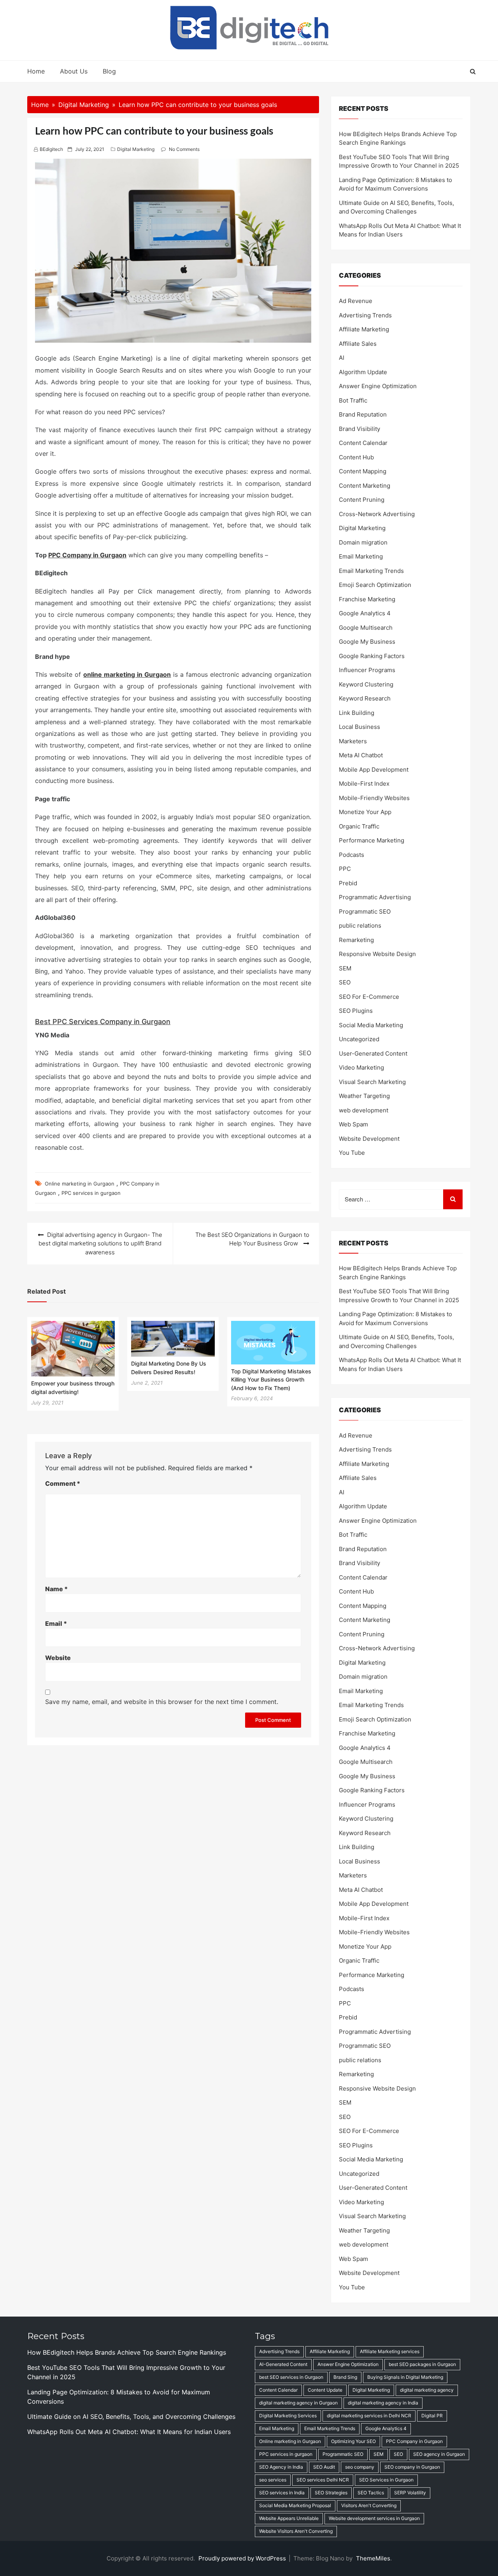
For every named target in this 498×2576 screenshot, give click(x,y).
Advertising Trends (365, 315)
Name (56, 1589)
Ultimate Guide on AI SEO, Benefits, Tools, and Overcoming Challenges (131, 2417)
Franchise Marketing (367, 599)
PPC (345, 869)
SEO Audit (324, 2467)
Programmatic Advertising (375, 897)
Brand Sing (345, 2377)
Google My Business (367, 642)
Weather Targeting (364, 1096)
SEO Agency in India (281, 2467)
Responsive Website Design (377, 954)
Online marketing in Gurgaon (80, 1184)
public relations (360, 926)
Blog (109, 71)
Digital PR (432, 2416)
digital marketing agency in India (383, 2403)
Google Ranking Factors (372, 656)
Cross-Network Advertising (377, 514)
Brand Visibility (359, 429)
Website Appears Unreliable (289, 2518)
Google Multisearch (366, 628)
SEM (345, 968)
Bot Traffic (353, 400)
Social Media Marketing (371, 1025)
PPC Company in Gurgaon (87, 555)
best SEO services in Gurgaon (291, 2377)
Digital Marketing (136, 149)
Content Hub (356, 457)
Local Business (359, 727)
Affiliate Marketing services (390, 2351)
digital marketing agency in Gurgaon (298, 2403)
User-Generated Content (373, 1053)
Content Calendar (363, 443)
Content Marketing (365, 486)
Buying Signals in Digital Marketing (405, 2377)
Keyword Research (365, 698)
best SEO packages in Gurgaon (422, 2364)
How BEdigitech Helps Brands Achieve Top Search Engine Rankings (127, 2352)
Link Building (357, 713)
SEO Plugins (356, 1011)
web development (364, 1110)
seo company (360, 2467)
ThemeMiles (373, 2558)
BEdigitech (51, 149)
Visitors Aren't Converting (369, 2505)
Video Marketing (361, 1067)
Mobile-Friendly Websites (374, 798)
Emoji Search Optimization (375, 585)
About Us (74, 71)
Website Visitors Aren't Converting (296, 2531)
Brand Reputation (363, 414)
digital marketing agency (427, 2390)
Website (58, 1658)
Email (56, 1623)
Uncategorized (359, 1039)
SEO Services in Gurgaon (386, 2480)
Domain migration (363, 542)
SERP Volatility (410, 2493)
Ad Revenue (356, 301)
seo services (273, 2480)
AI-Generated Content (283, 2364)
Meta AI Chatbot (361, 755)
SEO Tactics (371, 2493)
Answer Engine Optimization (378, 386)
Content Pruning (362, 500)
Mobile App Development (374, 770)
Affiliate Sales (358, 344)
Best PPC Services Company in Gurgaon (103, 1022)
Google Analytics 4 (365, 613)
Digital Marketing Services (288, 2416)
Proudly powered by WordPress (243, 2558)
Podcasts (352, 855)
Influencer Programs (367, 670)
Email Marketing (361, 556)
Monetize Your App (365, 812)
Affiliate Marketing (364, 329)
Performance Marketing (372, 840)
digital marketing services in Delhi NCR (369, 2416)
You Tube (352, 1153)
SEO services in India (282, 2493)
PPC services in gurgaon (91, 1193)
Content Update (325, 2390)
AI (342, 358)
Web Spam (353, 1124)
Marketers (353, 741)
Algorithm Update (363, 372)
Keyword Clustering (366, 684)
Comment (63, 1483)
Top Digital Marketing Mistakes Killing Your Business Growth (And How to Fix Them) (271, 1380)
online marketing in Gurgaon (127, 674)
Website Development (369, 1139)
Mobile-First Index (364, 784)
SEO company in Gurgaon (412, 2467)
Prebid (348, 883)
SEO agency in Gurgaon (439, 2454)
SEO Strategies (331, 2493)
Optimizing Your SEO (353, 2441)
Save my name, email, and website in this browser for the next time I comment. (162, 1702)
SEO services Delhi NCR (323, 2480)
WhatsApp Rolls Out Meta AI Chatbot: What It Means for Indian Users (129, 2432)
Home (36, 71)
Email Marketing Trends (371, 571)
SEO (345, 982)
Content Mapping (363, 471)
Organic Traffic (359, 826)
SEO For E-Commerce (369, 997)
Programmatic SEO (365, 911)
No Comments (184, 149)
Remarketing (356, 940)
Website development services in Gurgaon (374, 2518)
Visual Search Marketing (372, 1082)
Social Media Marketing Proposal (295, 2505)
